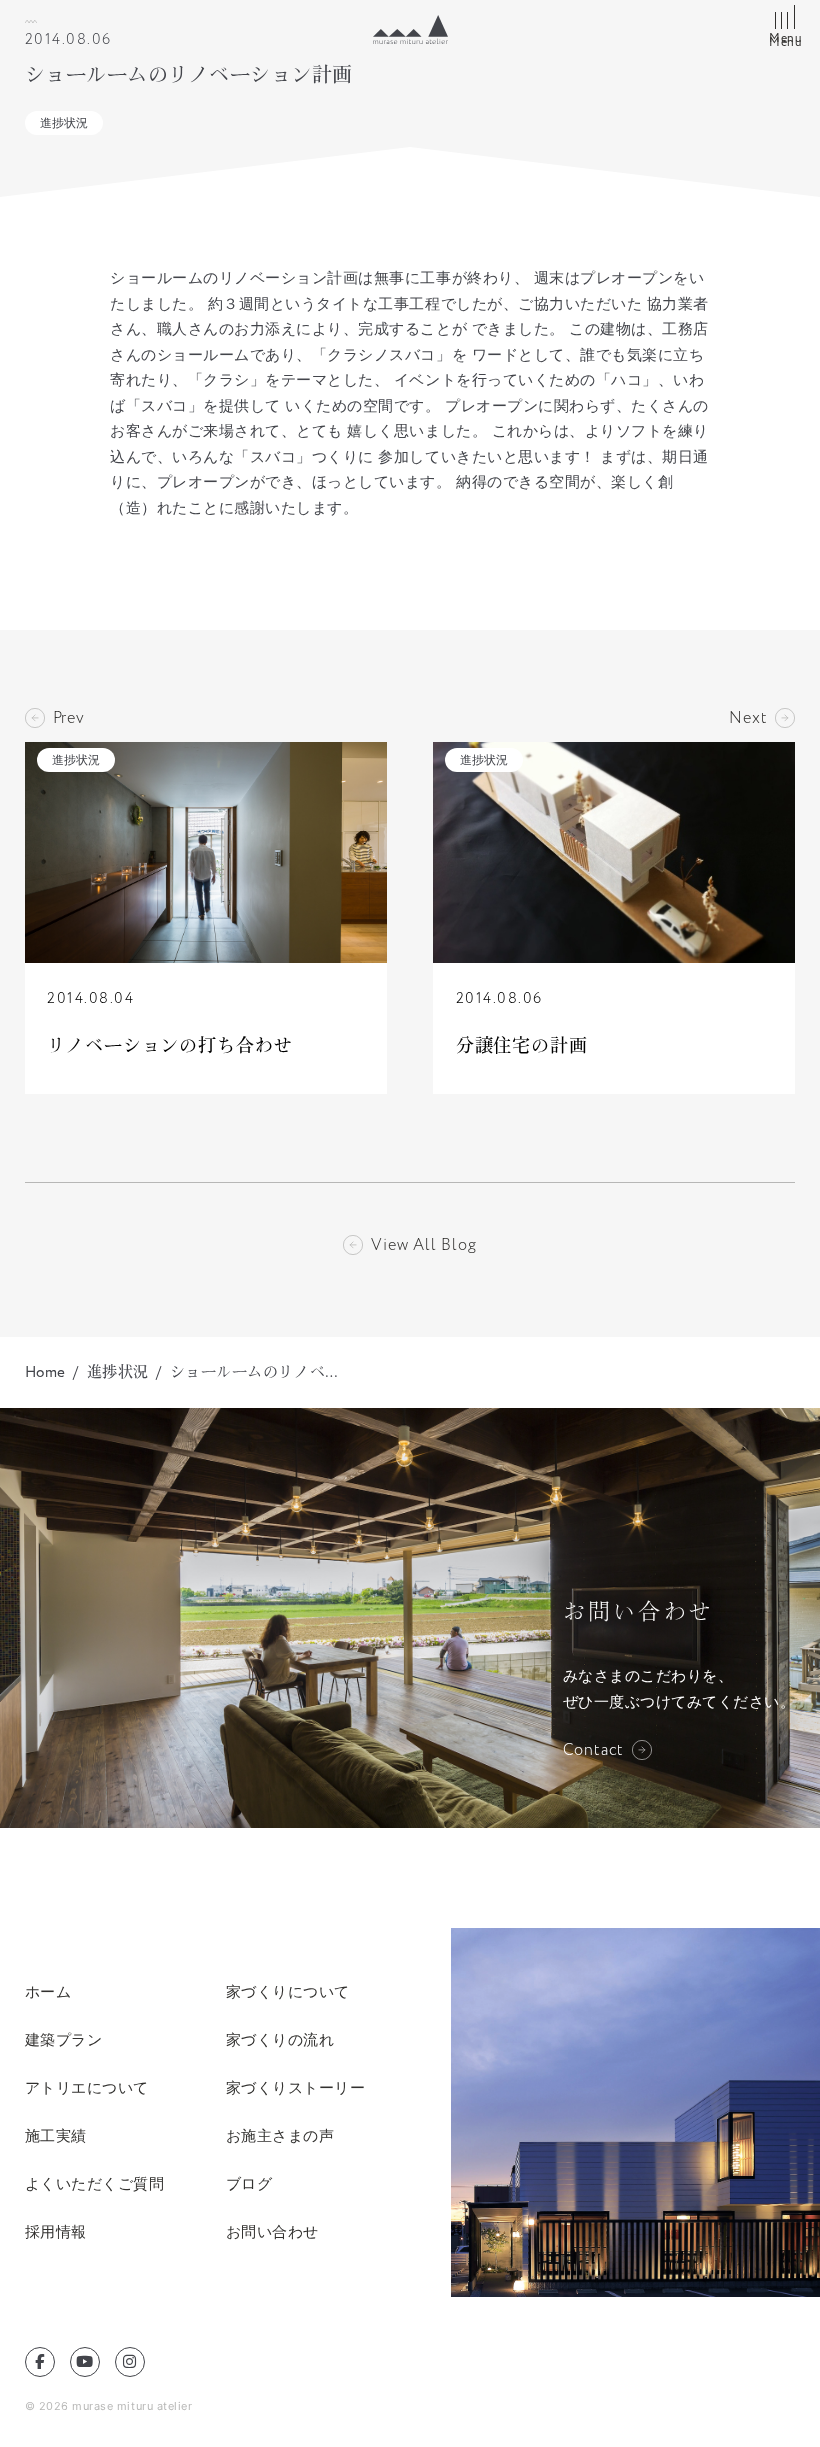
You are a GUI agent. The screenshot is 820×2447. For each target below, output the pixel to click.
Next (748, 718)
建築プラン (64, 2039)
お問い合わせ (272, 2231)
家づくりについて (288, 1991)
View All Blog (423, 1245)
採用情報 (56, 2231)
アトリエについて (87, 2087)
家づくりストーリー (296, 2087)
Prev (69, 718)
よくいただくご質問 (95, 2183)
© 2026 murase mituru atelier (109, 2406)
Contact (594, 1750)
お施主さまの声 (280, 2135)
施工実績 (56, 2135)
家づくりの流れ (280, 2039)
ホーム (48, 1991)
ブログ (249, 2183)
